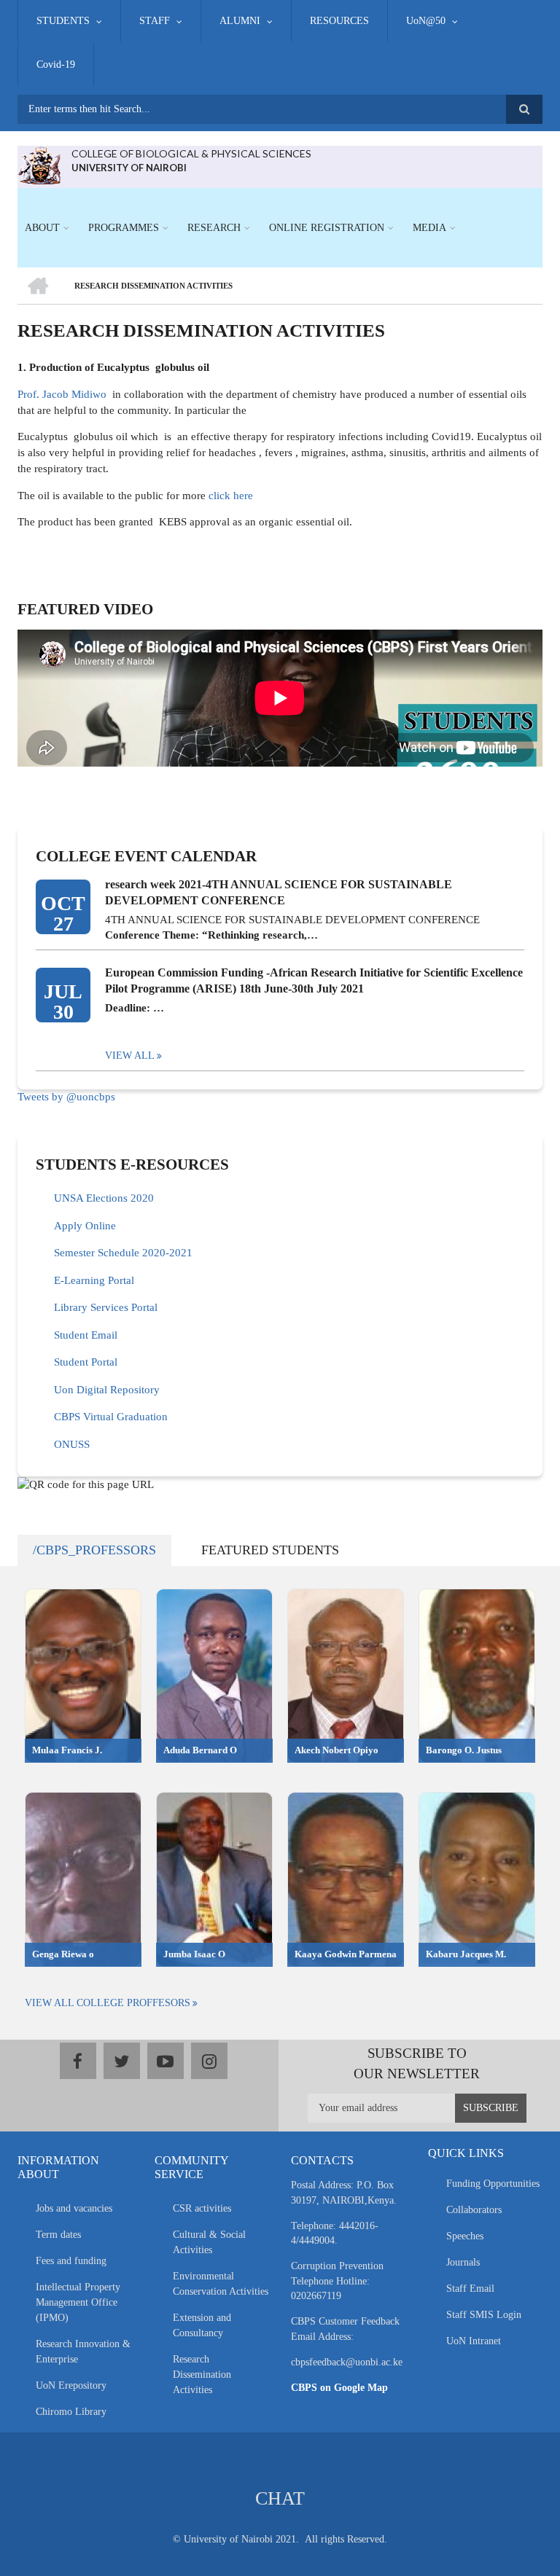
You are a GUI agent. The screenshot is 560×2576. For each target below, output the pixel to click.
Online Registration (327, 228)
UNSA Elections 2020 (104, 1198)
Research (214, 228)
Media (429, 228)
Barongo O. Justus (464, 1750)
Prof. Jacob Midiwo (62, 394)
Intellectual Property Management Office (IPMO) (78, 2302)
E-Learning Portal (94, 1280)
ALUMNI (240, 21)
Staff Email (470, 2289)
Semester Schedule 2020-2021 (123, 1253)
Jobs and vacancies (74, 2208)
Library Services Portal (106, 1307)
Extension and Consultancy (202, 2325)
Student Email (86, 1335)
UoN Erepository (71, 2385)
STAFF (155, 21)
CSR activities (202, 2208)
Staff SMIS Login (484, 2315)
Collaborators (474, 2210)
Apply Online (85, 1226)
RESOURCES (339, 21)
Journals (463, 2262)
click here (229, 496)
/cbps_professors (94, 1550)
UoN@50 (426, 21)
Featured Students (270, 1550)
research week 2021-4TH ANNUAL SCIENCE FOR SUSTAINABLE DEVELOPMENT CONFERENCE (279, 892)
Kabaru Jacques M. (466, 1954)
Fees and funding (71, 2261)
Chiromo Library (71, 2412)
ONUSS (72, 1444)
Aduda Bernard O (200, 1750)
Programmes (124, 228)
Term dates (58, 2235)
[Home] (39, 164)
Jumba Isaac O (194, 1954)
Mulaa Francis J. (67, 1750)
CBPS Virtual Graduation (111, 1417)
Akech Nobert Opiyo (337, 1750)
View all (130, 1056)
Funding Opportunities (493, 2184)
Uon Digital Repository (107, 1390)
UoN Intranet (474, 2341)
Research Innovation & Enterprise (83, 2352)
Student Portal (86, 1362)
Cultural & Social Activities (209, 2242)
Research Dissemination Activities (202, 2375)
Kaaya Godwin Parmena (346, 1954)
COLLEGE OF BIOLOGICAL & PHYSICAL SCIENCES (191, 153)
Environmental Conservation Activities (221, 2284)
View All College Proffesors (108, 2003)
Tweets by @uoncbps (66, 1097)
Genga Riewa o (63, 1954)
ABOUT (42, 228)
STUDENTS (63, 21)
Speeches (465, 2236)
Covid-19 (56, 64)
